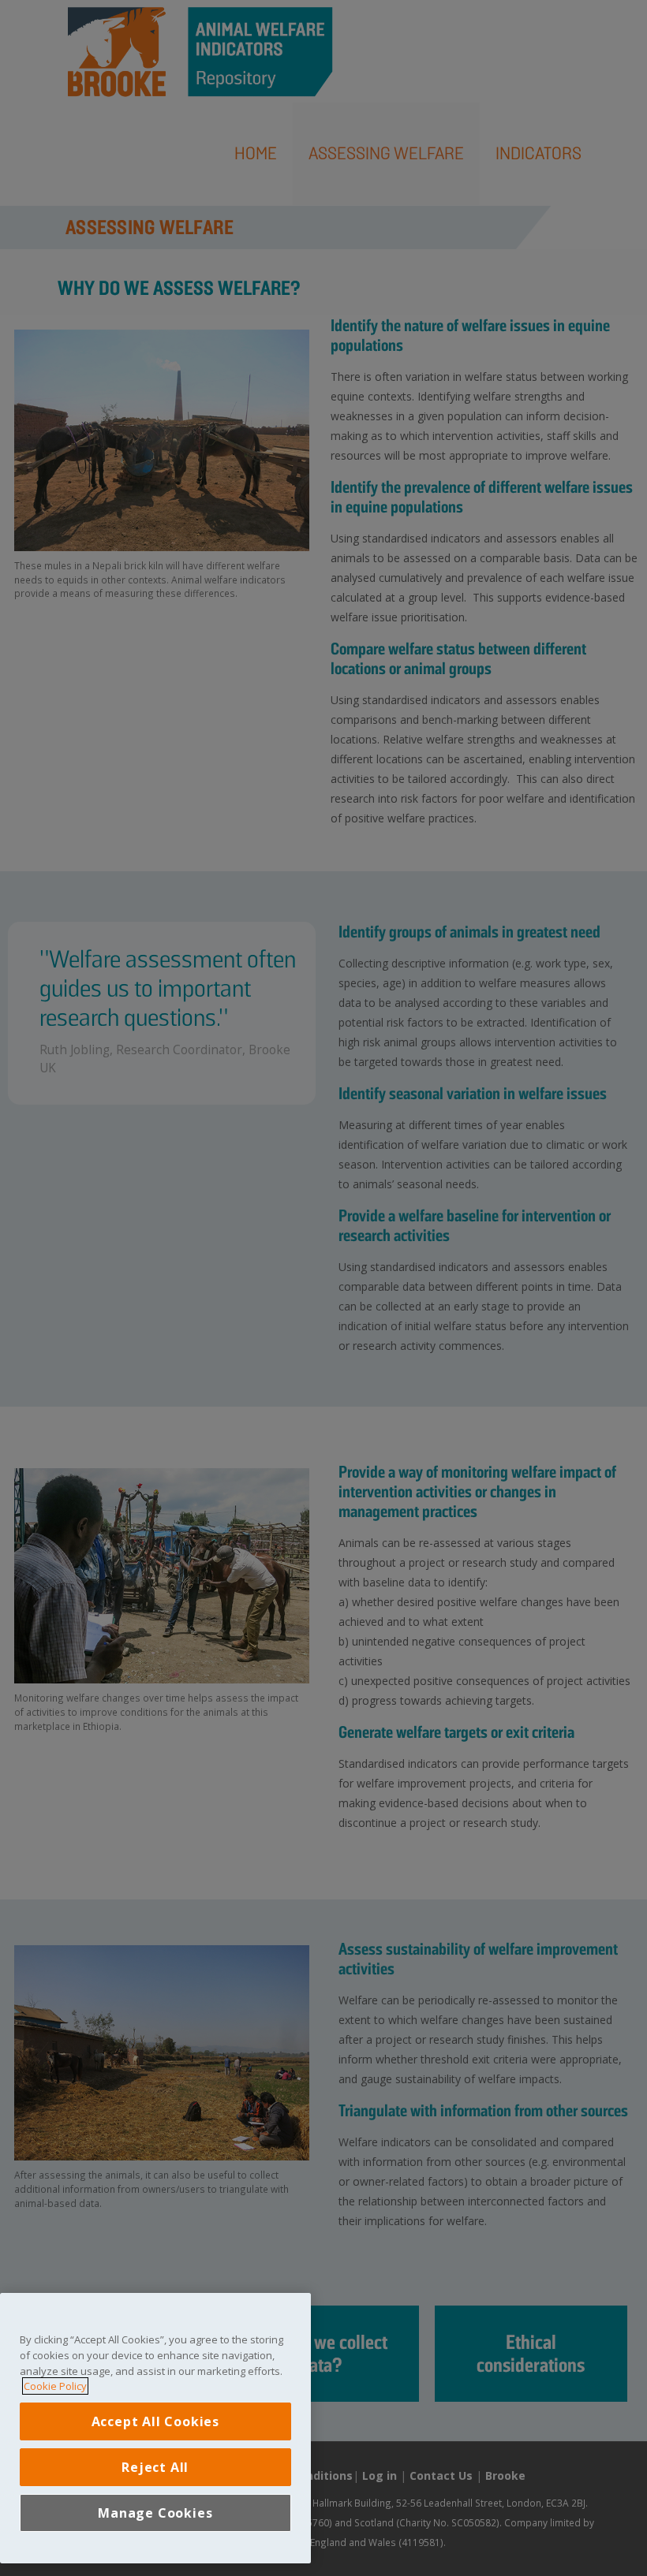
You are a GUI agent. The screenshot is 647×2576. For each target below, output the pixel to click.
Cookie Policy (55, 2386)
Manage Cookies (155, 2513)
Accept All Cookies (155, 2421)
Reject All (155, 2467)
